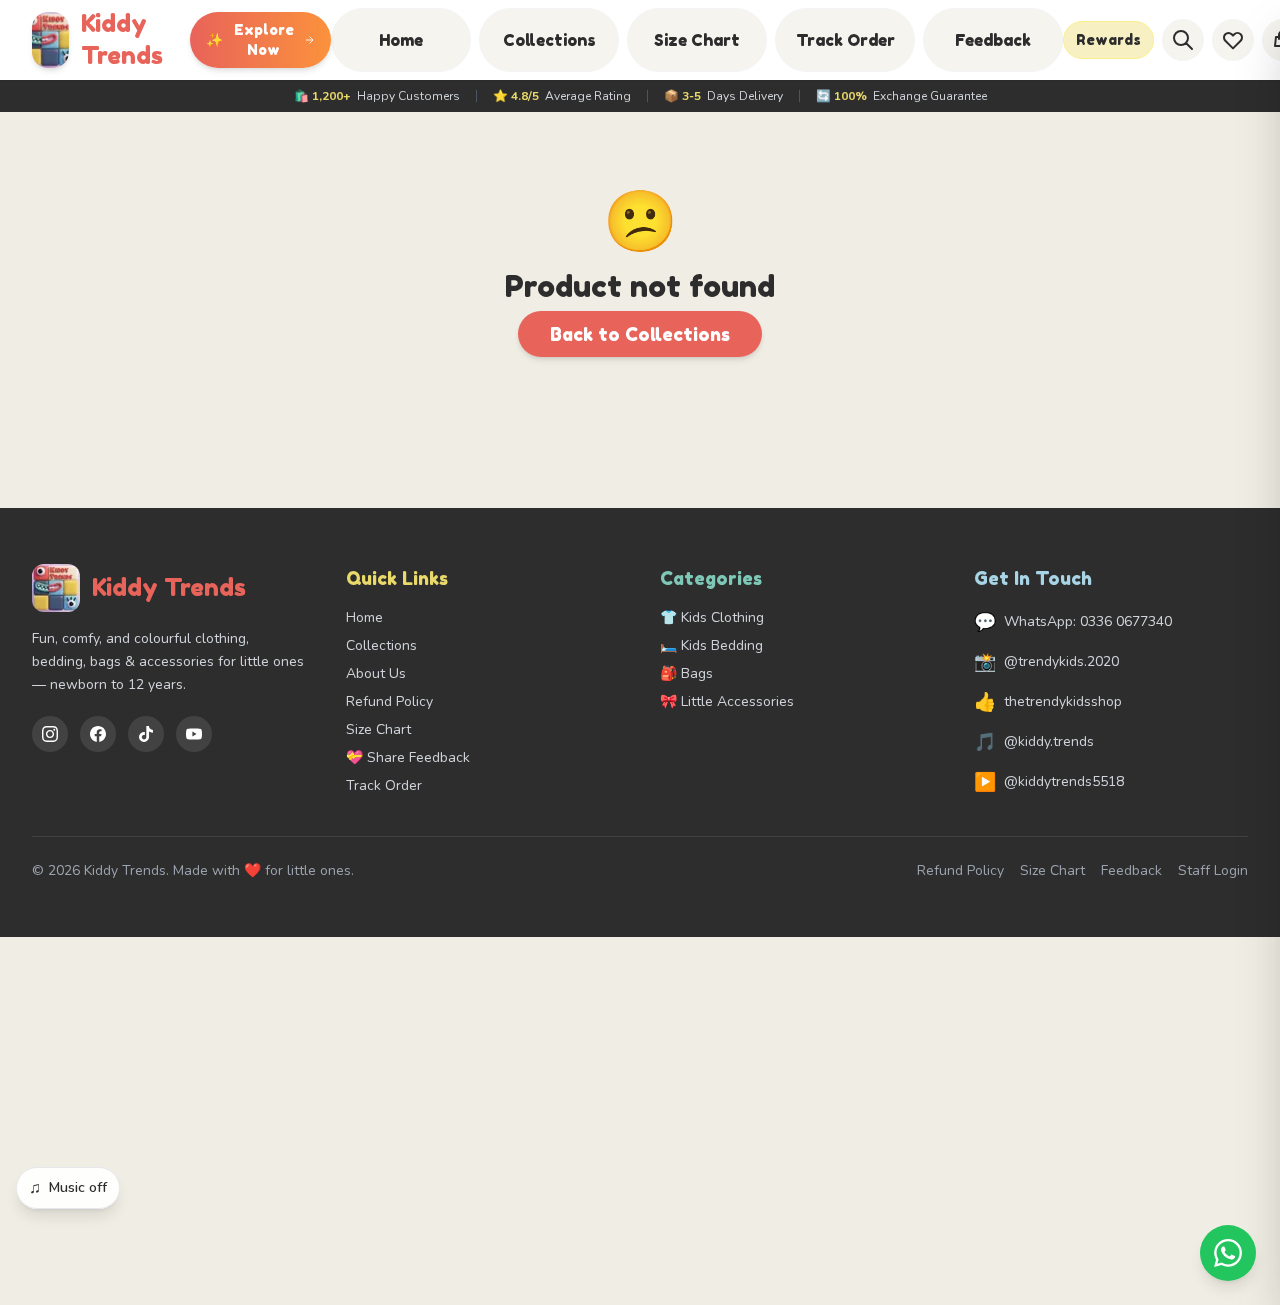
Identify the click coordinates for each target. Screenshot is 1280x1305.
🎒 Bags (686, 673)
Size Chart (697, 40)
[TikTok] (146, 734)
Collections (549, 40)
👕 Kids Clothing (712, 617)
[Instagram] (50, 734)
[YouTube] (194, 734)
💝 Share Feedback (408, 757)
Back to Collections (640, 334)
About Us (376, 673)
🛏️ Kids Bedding (711, 645)
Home (401, 40)
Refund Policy (389, 701)
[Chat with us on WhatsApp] (1228, 1253)
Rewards (1108, 39)
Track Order (845, 40)
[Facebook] (98, 734)
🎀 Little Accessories (727, 701)
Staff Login (1213, 870)
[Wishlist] (1233, 40)
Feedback (993, 40)
